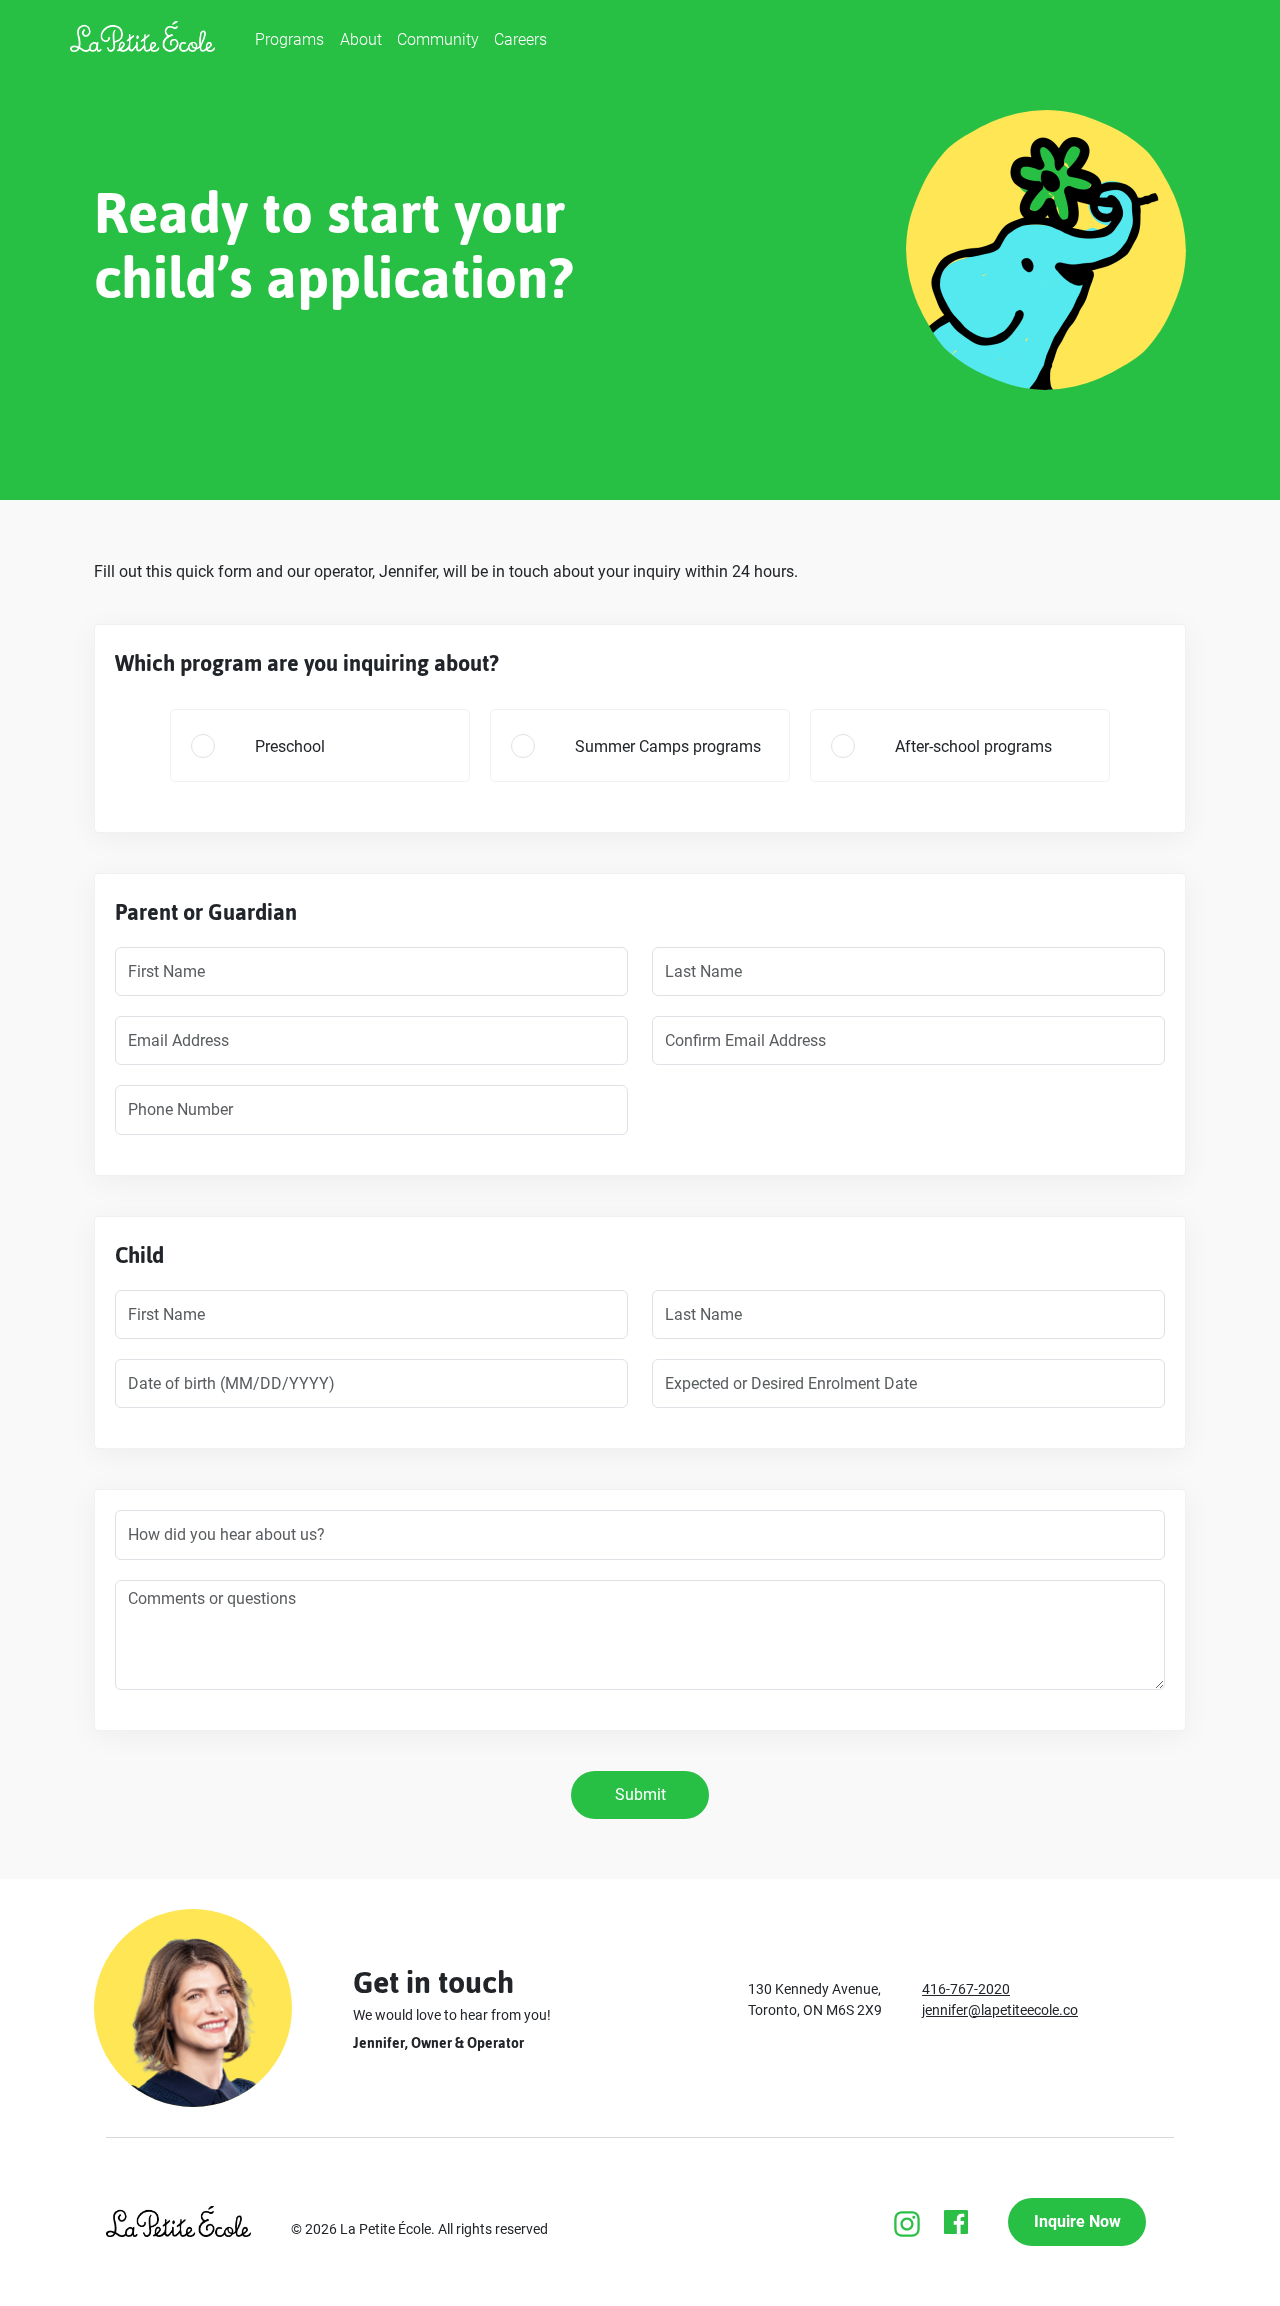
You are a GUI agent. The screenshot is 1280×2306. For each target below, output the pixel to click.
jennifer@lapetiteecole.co (1000, 2010)
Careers (520, 39)
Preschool (290, 746)
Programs (289, 39)
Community (438, 39)
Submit (640, 1794)
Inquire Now (1077, 2221)
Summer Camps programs (668, 746)
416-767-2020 (966, 1989)
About (361, 39)
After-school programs (973, 746)
